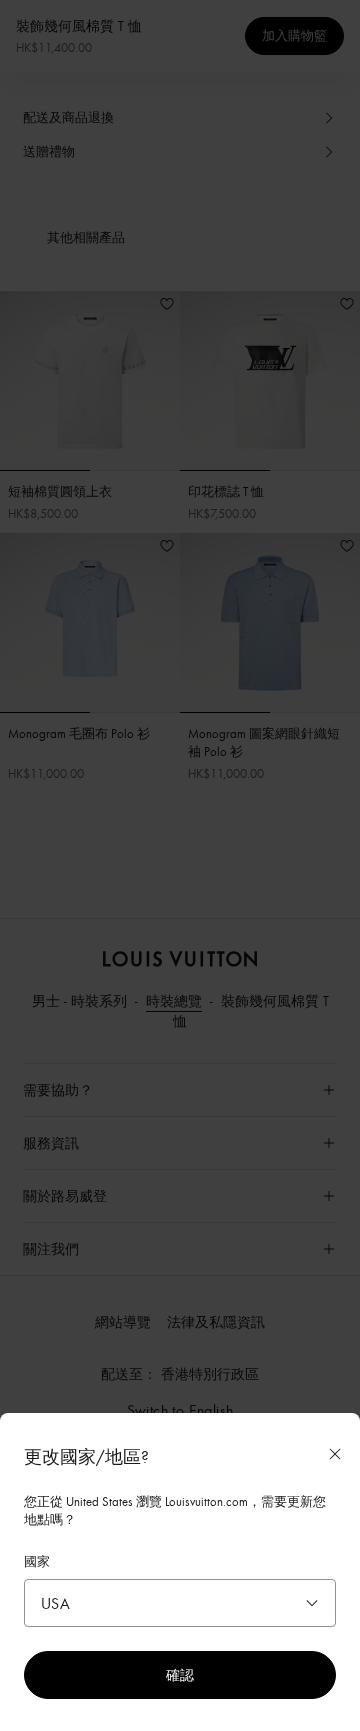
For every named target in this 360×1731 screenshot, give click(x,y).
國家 (37, 1561)
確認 (180, 1674)
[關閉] (335, 1454)
